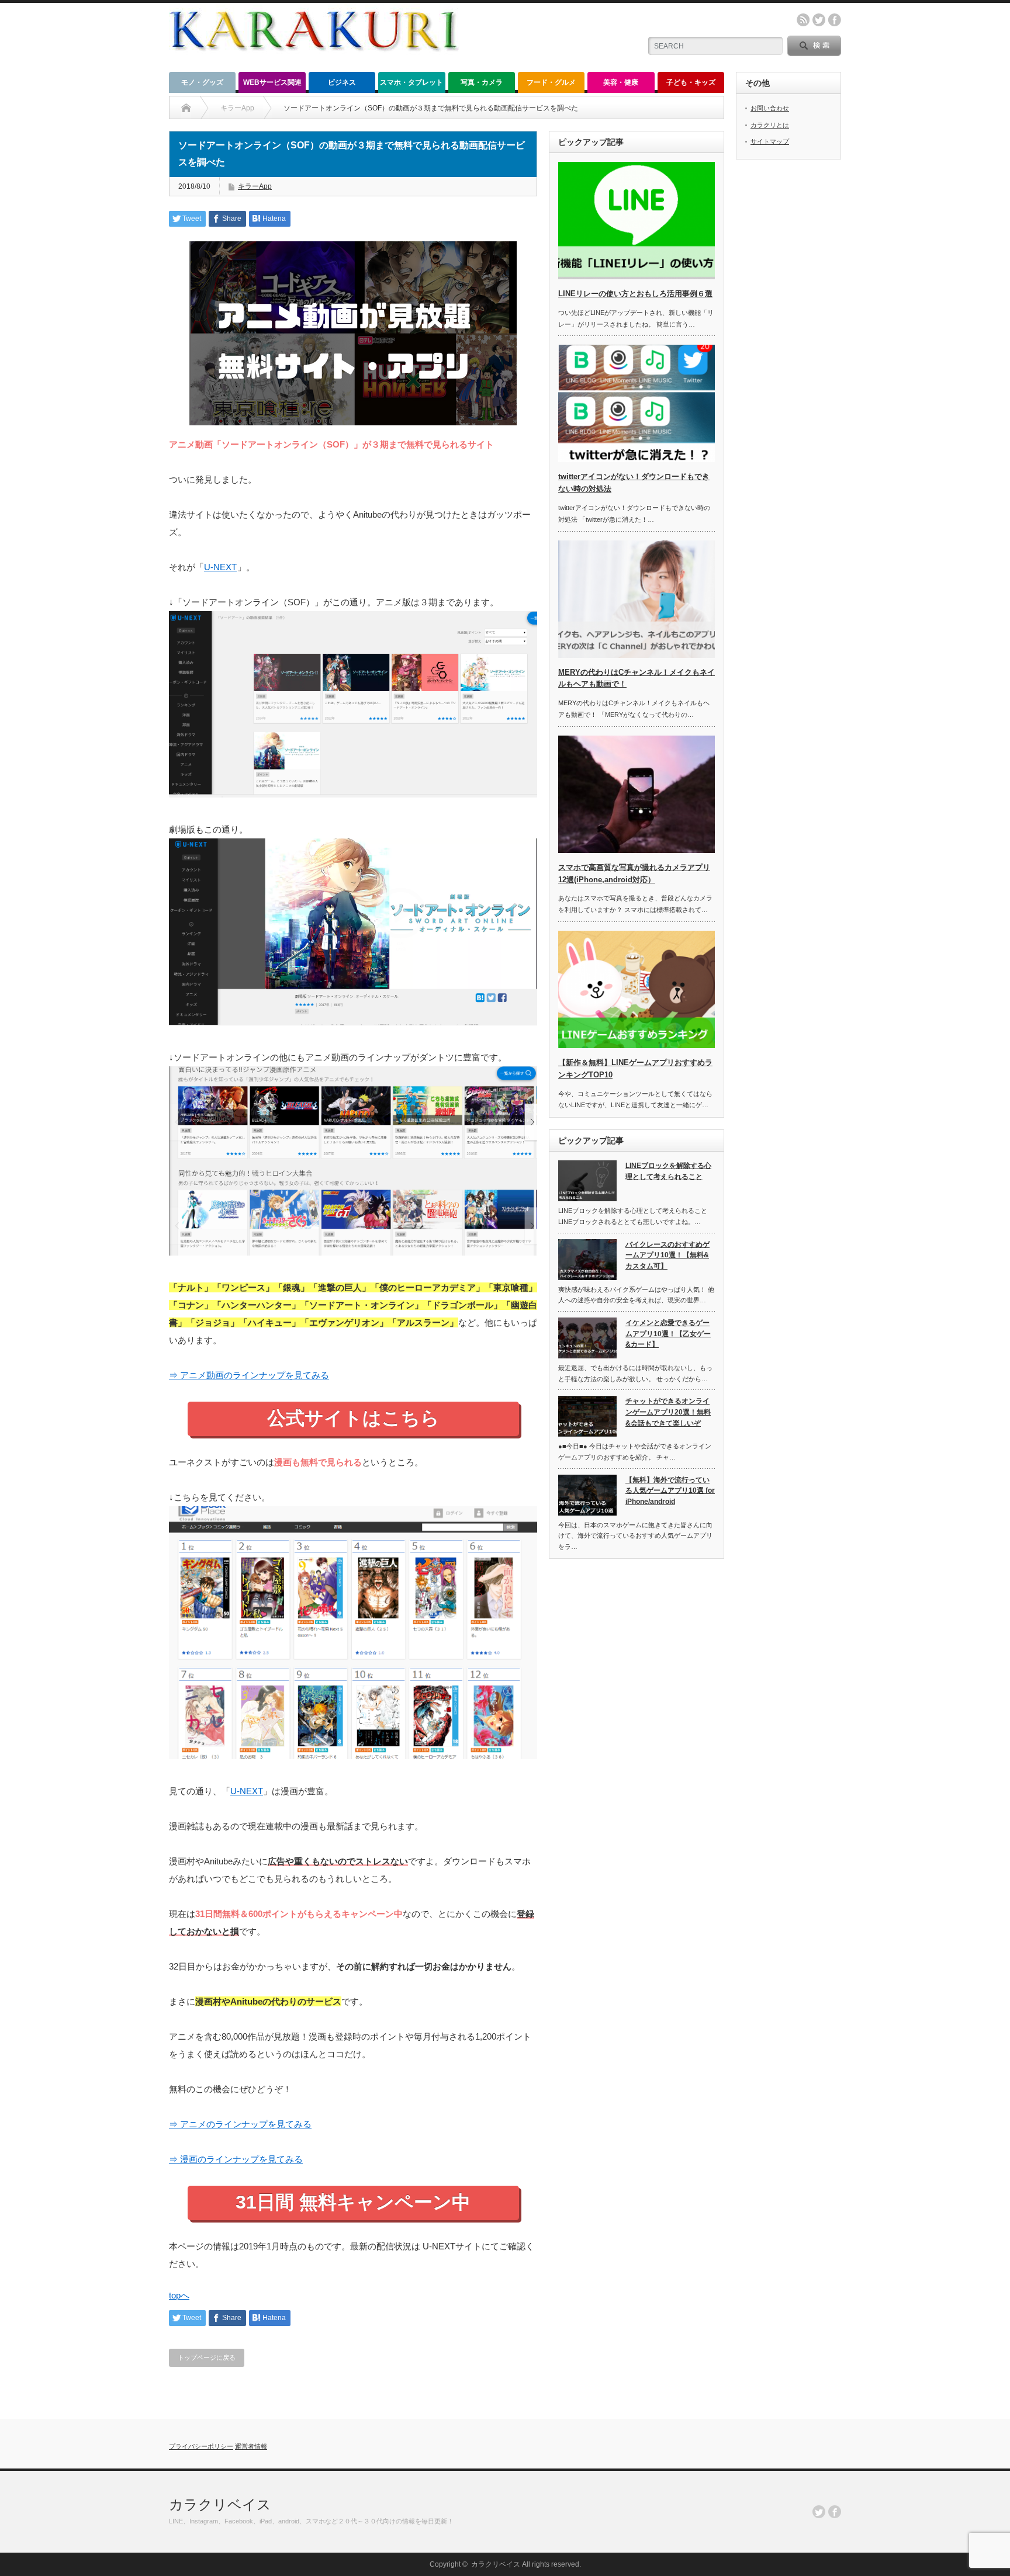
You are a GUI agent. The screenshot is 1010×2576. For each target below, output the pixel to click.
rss (803, 20)
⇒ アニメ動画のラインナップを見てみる (249, 1375)
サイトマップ (770, 141)
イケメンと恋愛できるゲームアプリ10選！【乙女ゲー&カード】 (668, 1334)
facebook (835, 20)
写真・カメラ (482, 82)
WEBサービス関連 (272, 82)
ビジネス (342, 82)
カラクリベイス (220, 2504)
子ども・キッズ (691, 82)
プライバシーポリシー (201, 2446)
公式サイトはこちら (353, 1418)
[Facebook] (835, 2512)
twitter (819, 20)
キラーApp (255, 186)
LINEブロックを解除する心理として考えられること (668, 1171)
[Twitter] (819, 2512)
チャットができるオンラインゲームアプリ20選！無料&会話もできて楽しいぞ (668, 1412)
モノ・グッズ (202, 82)
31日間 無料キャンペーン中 (353, 2202)
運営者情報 (251, 2446)
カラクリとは (770, 125)
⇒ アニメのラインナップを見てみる (240, 2124)
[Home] (186, 108)
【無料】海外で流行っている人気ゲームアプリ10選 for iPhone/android (670, 1491)
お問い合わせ (770, 108)
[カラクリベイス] (314, 62)
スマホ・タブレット (411, 82)
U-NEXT (220, 567)
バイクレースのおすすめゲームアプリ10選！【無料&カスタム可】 (667, 1255)
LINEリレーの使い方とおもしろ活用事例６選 (635, 294)
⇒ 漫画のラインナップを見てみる (236, 2159)
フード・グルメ (551, 82)
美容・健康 (621, 82)
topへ (179, 2295)
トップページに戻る (207, 2357)
